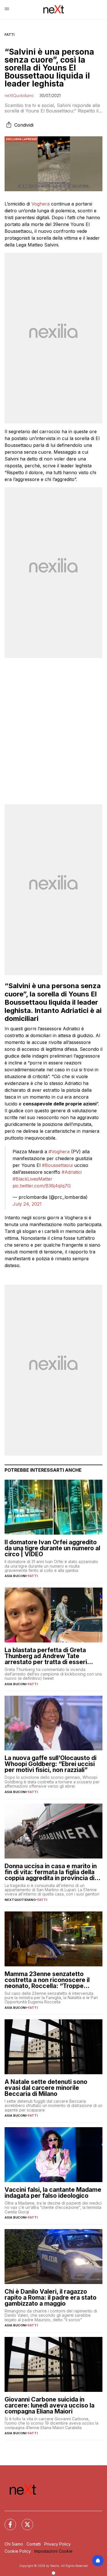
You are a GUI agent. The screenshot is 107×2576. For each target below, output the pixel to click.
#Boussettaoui (57, 1165)
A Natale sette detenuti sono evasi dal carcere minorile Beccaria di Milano (46, 2088)
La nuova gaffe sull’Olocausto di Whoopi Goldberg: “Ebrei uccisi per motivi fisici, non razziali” (51, 1764)
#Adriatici (72, 1172)
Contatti (34, 2544)
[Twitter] (24, 2521)
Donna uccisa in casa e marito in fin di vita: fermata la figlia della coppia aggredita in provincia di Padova (51, 1872)
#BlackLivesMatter (33, 1179)
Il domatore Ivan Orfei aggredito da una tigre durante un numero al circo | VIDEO (52, 1548)
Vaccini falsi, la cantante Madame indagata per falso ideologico (53, 2193)
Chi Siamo (14, 2544)
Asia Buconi (15, 1576)
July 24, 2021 (27, 1204)
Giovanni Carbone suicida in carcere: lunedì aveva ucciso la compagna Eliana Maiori (50, 2405)
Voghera (41, 204)
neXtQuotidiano (19, 95)
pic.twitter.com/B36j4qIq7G (42, 1186)
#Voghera (59, 1152)
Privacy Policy (57, 2544)
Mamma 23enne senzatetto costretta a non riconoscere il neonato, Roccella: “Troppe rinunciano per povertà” (47, 1980)
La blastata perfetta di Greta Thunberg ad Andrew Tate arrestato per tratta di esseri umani (46, 1656)
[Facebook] (7, 2521)
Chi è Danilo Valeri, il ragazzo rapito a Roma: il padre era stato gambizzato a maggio (51, 2298)
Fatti (10, 35)
